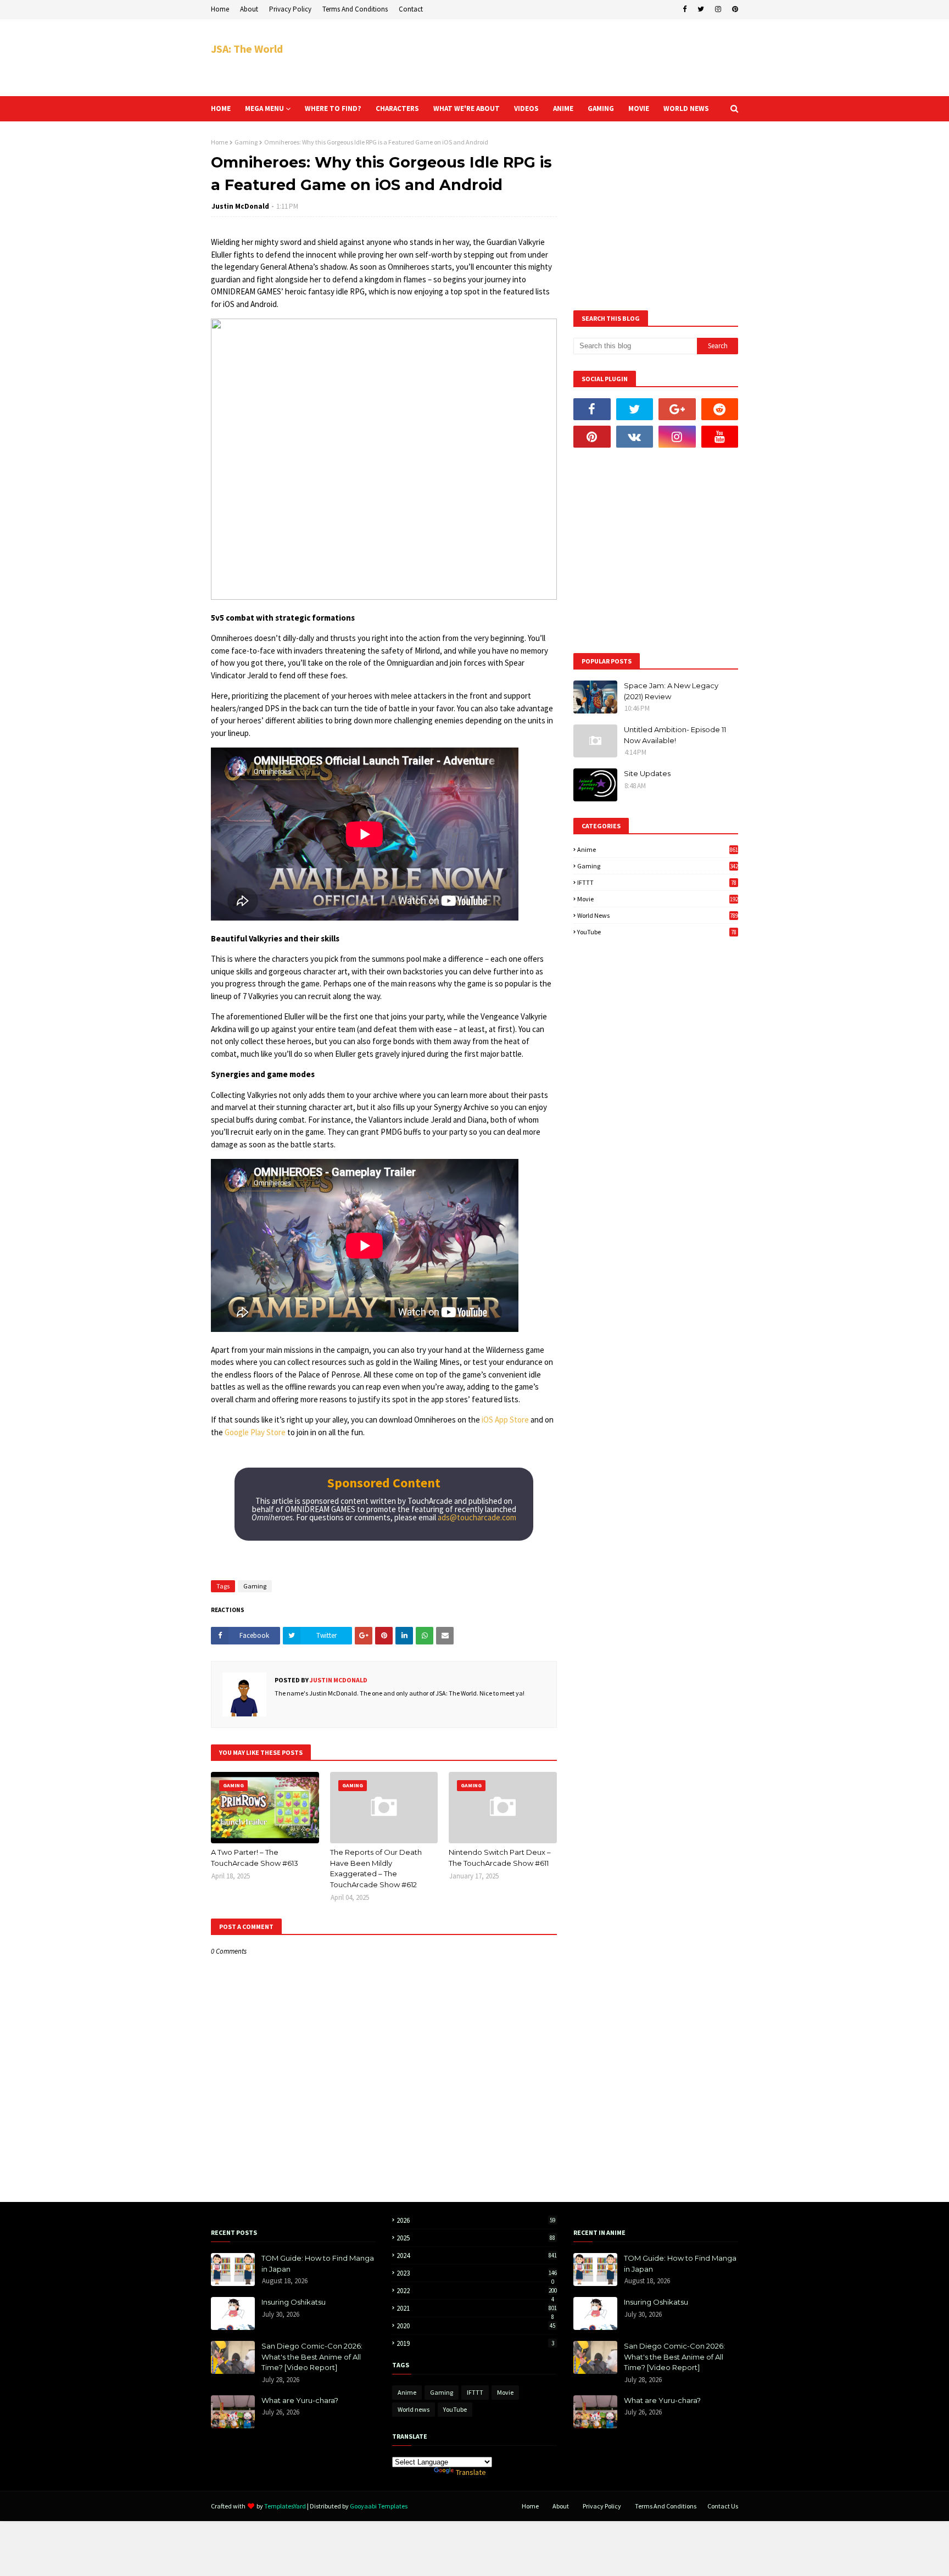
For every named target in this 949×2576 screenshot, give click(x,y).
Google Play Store (255, 1432)
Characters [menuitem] (397, 108)
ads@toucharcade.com (477, 1517)
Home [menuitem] (221, 108)
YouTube (657, 932)
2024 (477, 2256)
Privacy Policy (290, 9)
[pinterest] (734, 9)
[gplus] (677, 409)
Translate (471, 2472)
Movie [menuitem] (639, 108)
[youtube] (720, 437)
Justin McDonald (240, 206)
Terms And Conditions (355, 9)
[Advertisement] (538, 58)
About (249, 9)
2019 (475, 2343)
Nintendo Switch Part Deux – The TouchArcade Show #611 (500, 1858)
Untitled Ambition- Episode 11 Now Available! (675, 735)
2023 (477, 2273)
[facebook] (685, 9)
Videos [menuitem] (526, 108)
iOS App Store (505, 1420)
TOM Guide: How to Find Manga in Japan (318, 2263)
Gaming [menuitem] (601, 108)
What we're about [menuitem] (467, 108)
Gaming (246, 142)
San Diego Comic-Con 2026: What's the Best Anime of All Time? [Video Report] (312, 2357)
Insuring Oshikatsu (294, 2302)
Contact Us (723, 2506)
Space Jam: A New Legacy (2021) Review (671, 691)
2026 (476, 2220)
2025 (476, 2238)
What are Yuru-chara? (300, 2400)
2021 (477, 2308)
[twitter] (701, 9)
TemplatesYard (285, 2506)
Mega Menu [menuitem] (264, 108)
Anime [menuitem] (563, 108)
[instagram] (718, 9)
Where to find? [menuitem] (333, 108)
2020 (476, 2326)
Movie (658, 899)
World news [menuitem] (686, 108)
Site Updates (647, 773)
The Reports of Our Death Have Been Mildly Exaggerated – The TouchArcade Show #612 (376, 1868)
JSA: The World (247, 49)
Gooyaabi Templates (379, 2506)
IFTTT (657, 882)
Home (220, 9)
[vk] (635, 437)
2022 (477, 2291)
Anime (658, 849)
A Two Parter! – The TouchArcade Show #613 (255, 1858)
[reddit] (720, 409)
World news (658, 915)
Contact (411, 9)
